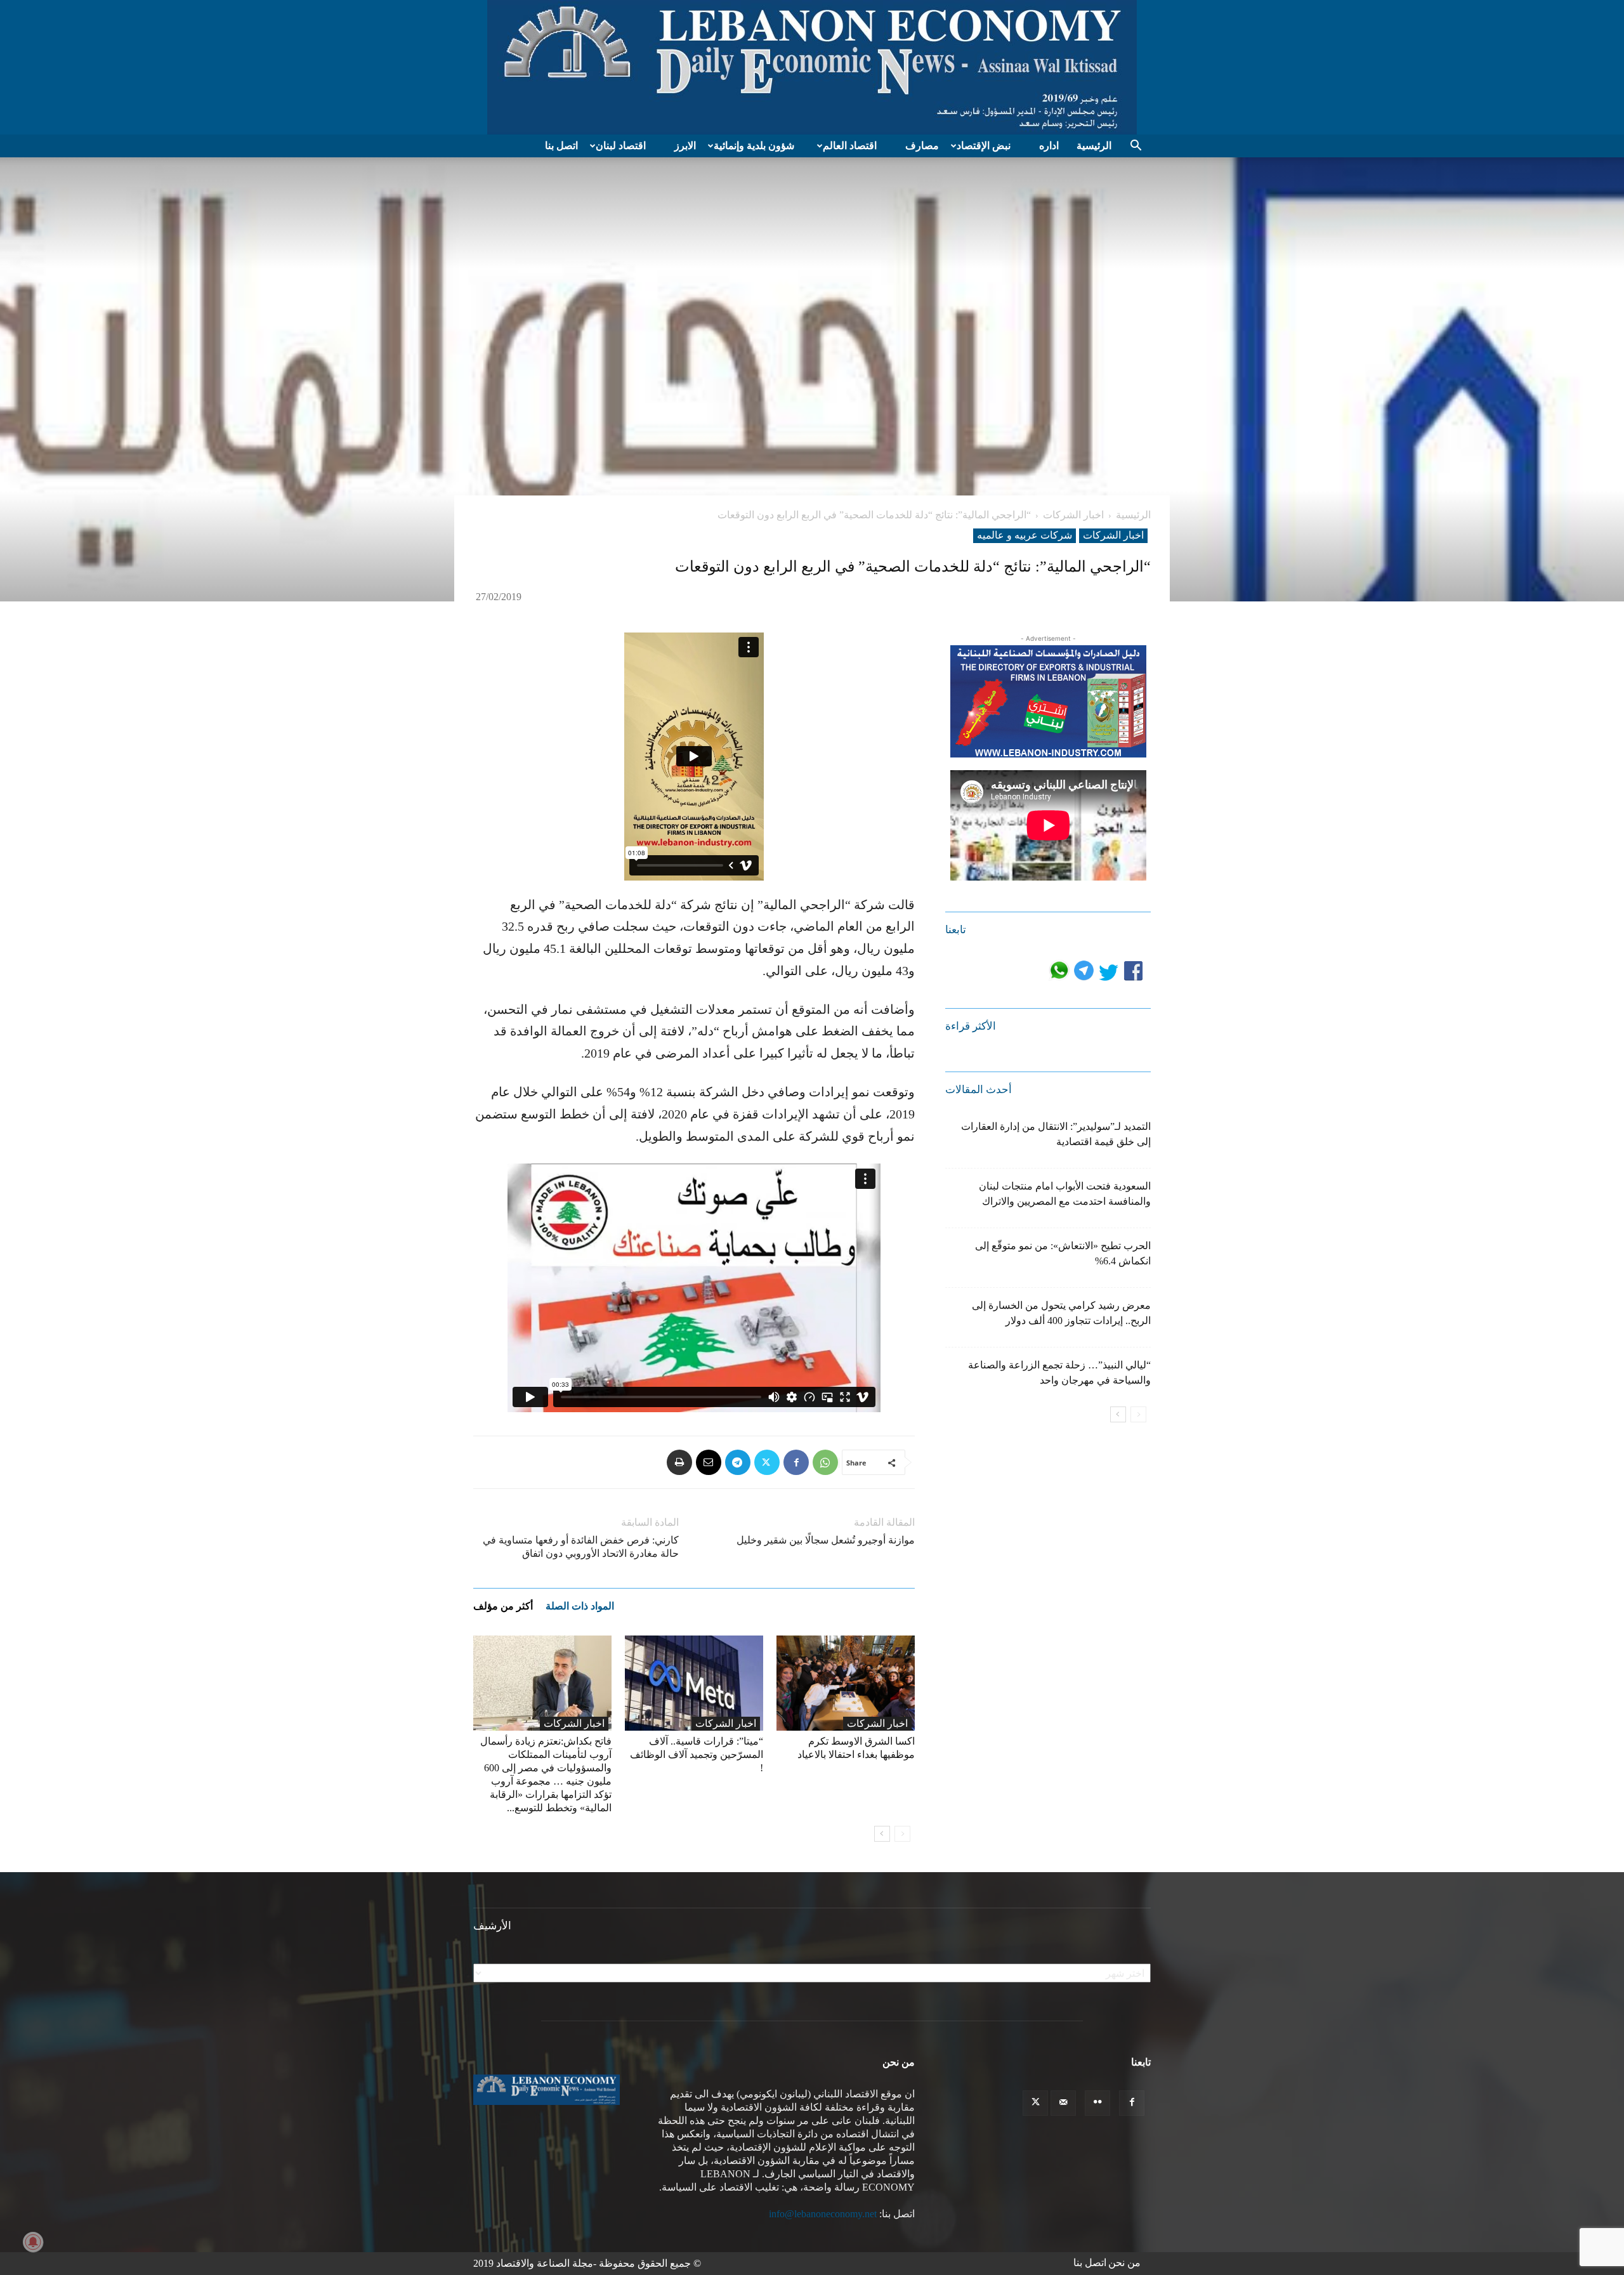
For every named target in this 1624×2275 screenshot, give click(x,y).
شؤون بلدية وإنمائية (754, 146)
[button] (1136, 147)
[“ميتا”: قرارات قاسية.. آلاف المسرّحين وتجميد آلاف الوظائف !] (694, 1683)
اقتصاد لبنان (621, 146)
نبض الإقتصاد (984, 146)
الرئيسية (1094, 146)
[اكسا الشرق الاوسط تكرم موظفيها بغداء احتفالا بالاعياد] (846, 1683)
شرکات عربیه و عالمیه (1025, 535)
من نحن (1124, 2263)
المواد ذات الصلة (580, 1606)
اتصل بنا (561, 146)
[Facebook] (796, 1462)
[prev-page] (902, 1834)
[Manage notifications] (33, 2242)
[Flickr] (1097, 2103)
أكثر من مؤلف (503, 1606)
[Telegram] (738, 1462)
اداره (1049, 146)
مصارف (922, 146)
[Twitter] (767, 1462)
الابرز (685, 146)
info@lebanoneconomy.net (823, 2214)
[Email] (709, 1462)
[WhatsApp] (825, 1462)
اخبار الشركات (1073, 515)
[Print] (679, 1462)
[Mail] (1063, 2103)
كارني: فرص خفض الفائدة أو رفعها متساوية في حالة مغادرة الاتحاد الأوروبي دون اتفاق (581, 1547)
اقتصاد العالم (850, 146)
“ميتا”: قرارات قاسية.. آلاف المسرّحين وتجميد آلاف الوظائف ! (697, 1754)
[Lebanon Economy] (812, 67)
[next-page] (882, 1834)
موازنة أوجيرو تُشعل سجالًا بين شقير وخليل (826, 1540)
